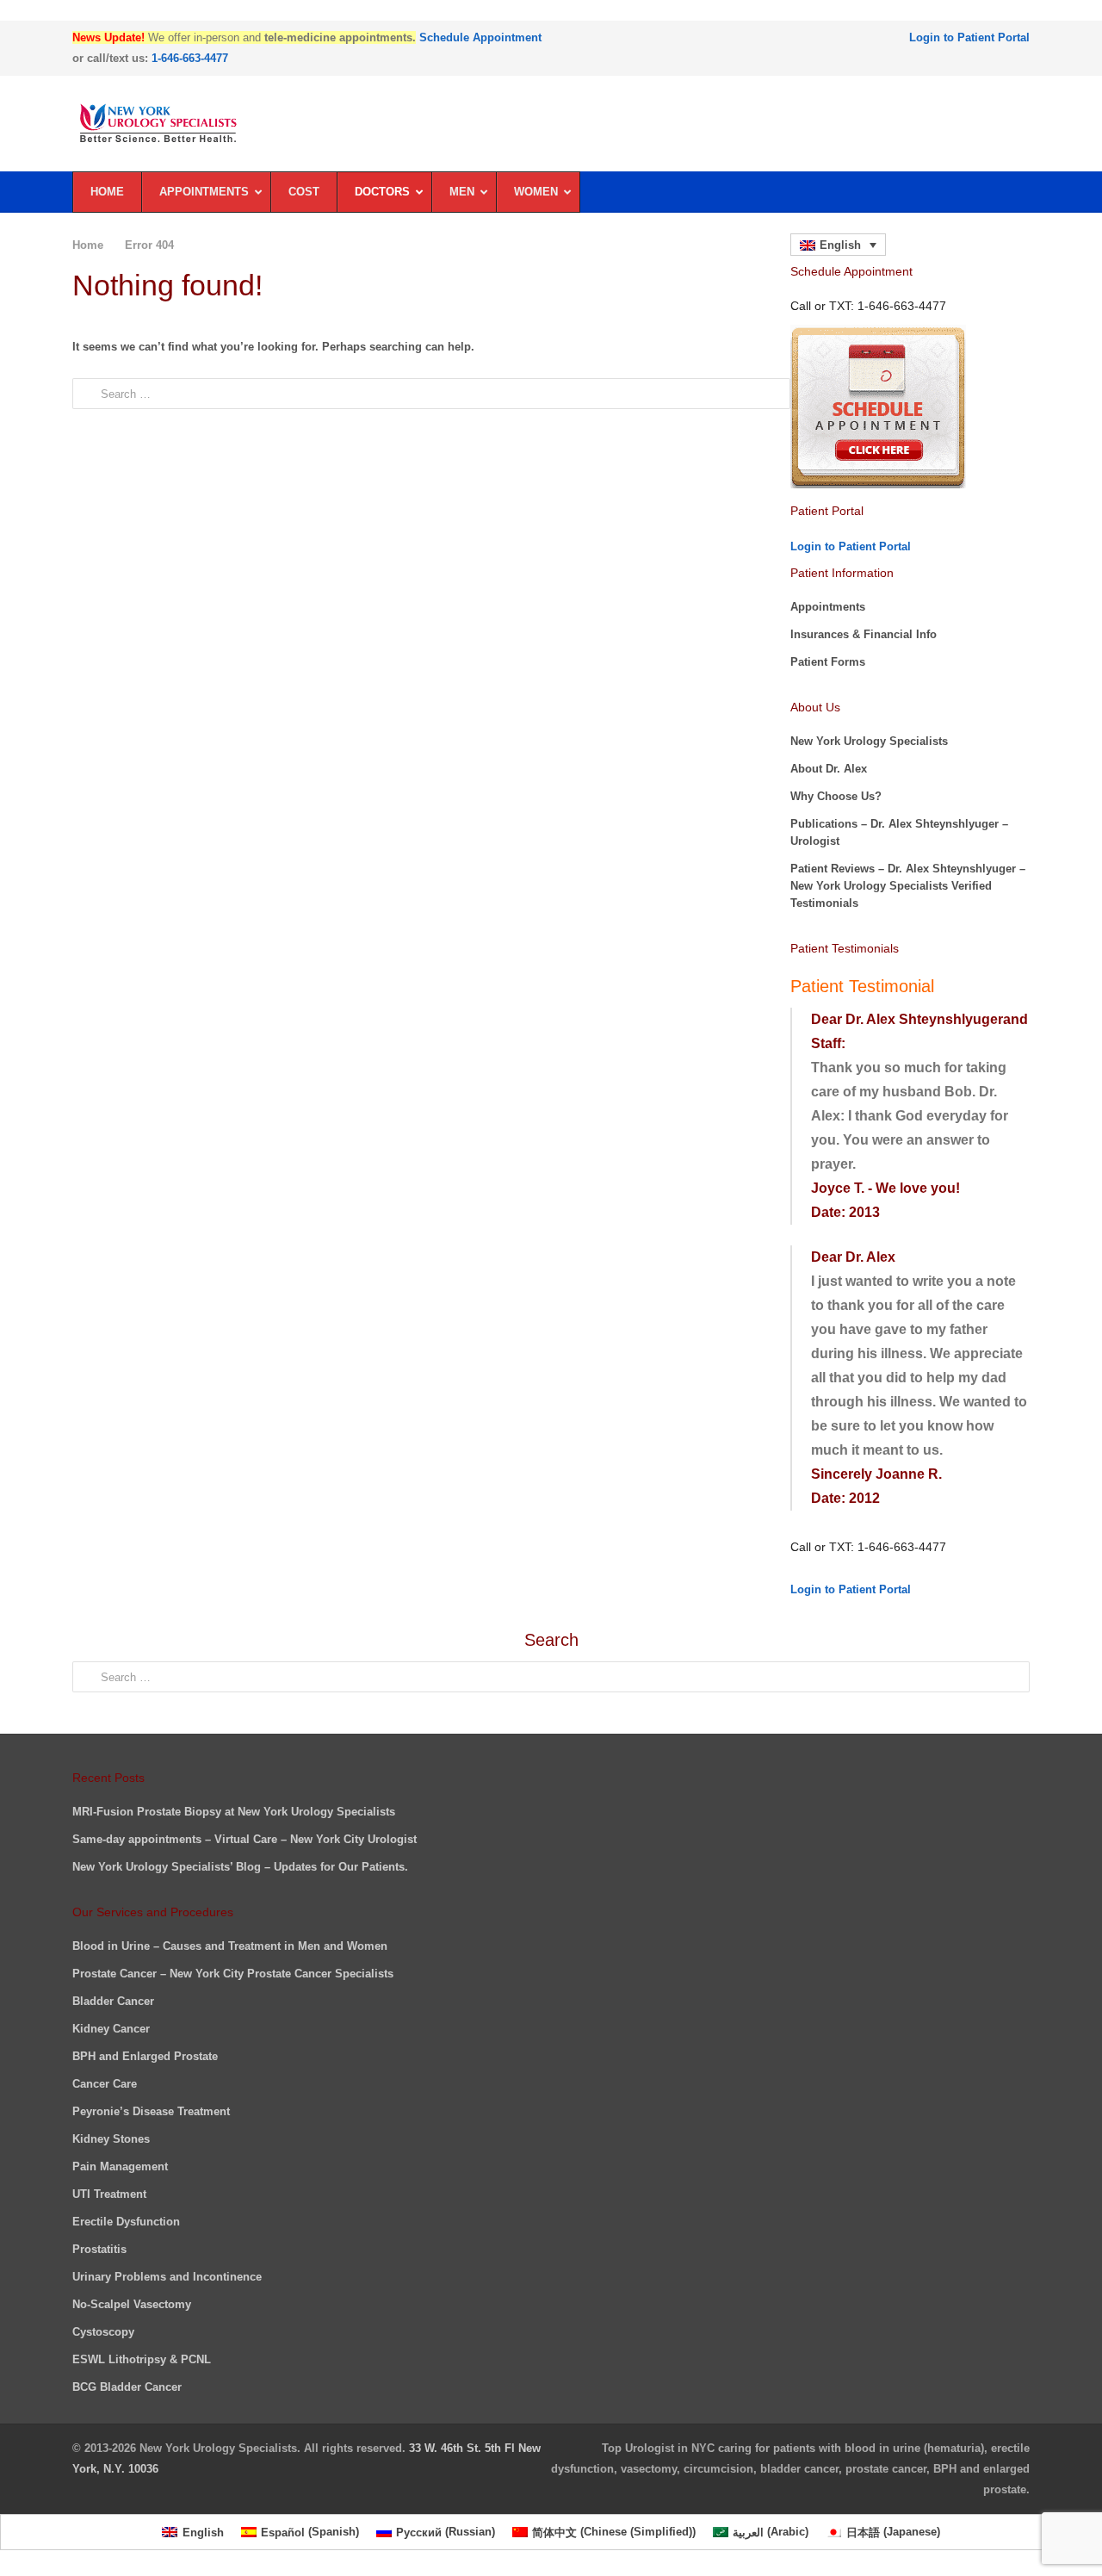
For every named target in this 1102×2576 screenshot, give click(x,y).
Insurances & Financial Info (864, 634)
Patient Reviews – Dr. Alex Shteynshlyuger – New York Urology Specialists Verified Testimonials (908, 886)
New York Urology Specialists (869, 741)
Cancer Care (105, 2084)
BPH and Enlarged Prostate (145, 2056)
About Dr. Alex (829, 769)
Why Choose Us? (836, 796)
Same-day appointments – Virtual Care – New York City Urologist (245, 1839)
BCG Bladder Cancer (127, 2387)
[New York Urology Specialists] (551, 124)
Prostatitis (99, 2249)
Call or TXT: (868, 306)
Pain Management (120, 2166)
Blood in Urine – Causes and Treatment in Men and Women (230, 1946)
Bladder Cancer (113, 2001)
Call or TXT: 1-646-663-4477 (868, 1547)
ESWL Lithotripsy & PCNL (142, 2359)
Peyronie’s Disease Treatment (151, 2111)
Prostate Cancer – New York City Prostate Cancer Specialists (233, 1974)
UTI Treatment (109, 2194)
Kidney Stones (111, 2139)
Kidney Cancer (111, 2029)
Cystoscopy (103, 2332)
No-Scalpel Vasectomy (132, 2304)
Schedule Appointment (480, 37)
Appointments (828, 607)
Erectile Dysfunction (126, 2222)
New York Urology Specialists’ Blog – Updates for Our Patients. (240, 1867)
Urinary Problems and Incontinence (167, 2277)
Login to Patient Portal (969, 37)
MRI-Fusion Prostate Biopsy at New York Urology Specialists (234, 1812)
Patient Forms (828, 662)
